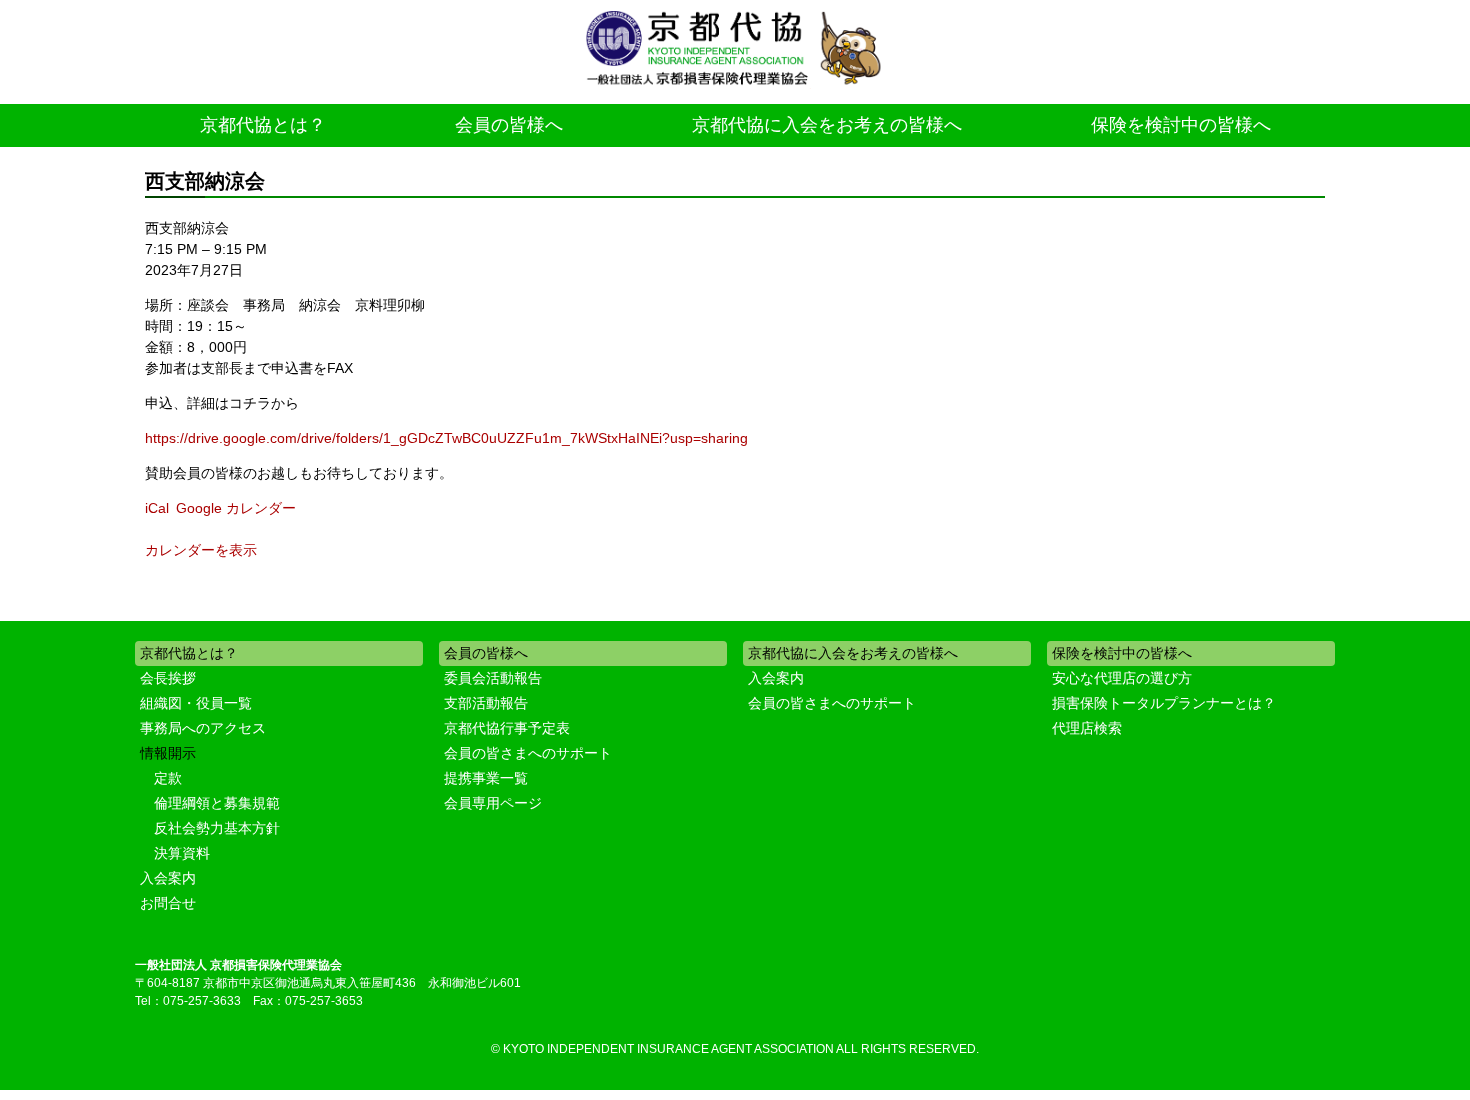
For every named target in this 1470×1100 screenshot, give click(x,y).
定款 (168, 778)
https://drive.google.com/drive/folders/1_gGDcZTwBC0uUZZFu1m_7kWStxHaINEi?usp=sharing (446, 438)
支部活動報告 (486, 703)
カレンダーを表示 (201, 550)
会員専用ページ (493, 803)
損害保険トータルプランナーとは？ (1164, 703)
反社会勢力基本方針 (217, 828)
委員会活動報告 (493, 678)
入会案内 (168, 878)
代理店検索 (1087, 728)
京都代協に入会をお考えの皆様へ (827, 125)
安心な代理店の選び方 (1122, 678)
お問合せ (168, 903)
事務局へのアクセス (203, 728)
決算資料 (182, 853)
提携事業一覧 (486, 778)
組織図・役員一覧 (196, 703)
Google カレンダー (236, 508)
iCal (157, 508)
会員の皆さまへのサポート (528, 753)
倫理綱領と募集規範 (217, 803)
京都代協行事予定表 (507, 728)
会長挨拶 (168, 678)
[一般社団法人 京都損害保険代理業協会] (735, 49)
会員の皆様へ (509, 125)
